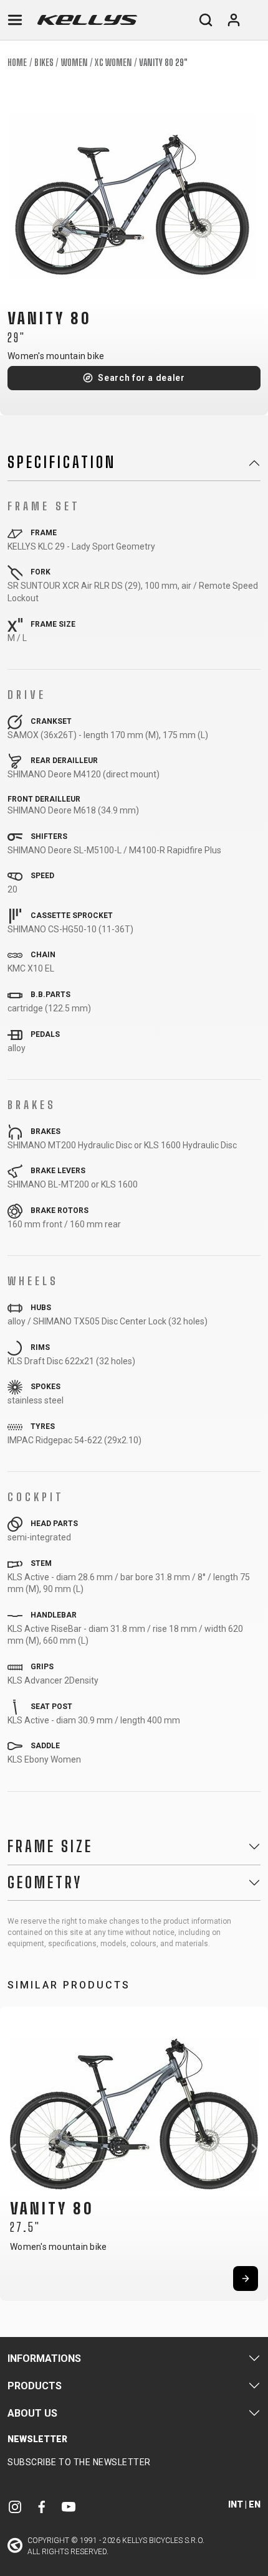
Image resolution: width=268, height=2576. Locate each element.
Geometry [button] (45, 1883)
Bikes (44, 63)
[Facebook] (42, 2507)
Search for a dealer (141, 378)
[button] (14, 2148)
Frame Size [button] (50, 1847)
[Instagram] (15, 2507)
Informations (44, 2358)
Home (17, 63)
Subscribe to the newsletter (79, 2462)
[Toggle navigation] (15, 20)
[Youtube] (69, 2507)
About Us (32, 2413)
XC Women (113, 63)
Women (74, 63)
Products (35, 2386)
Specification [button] (62, 462)
